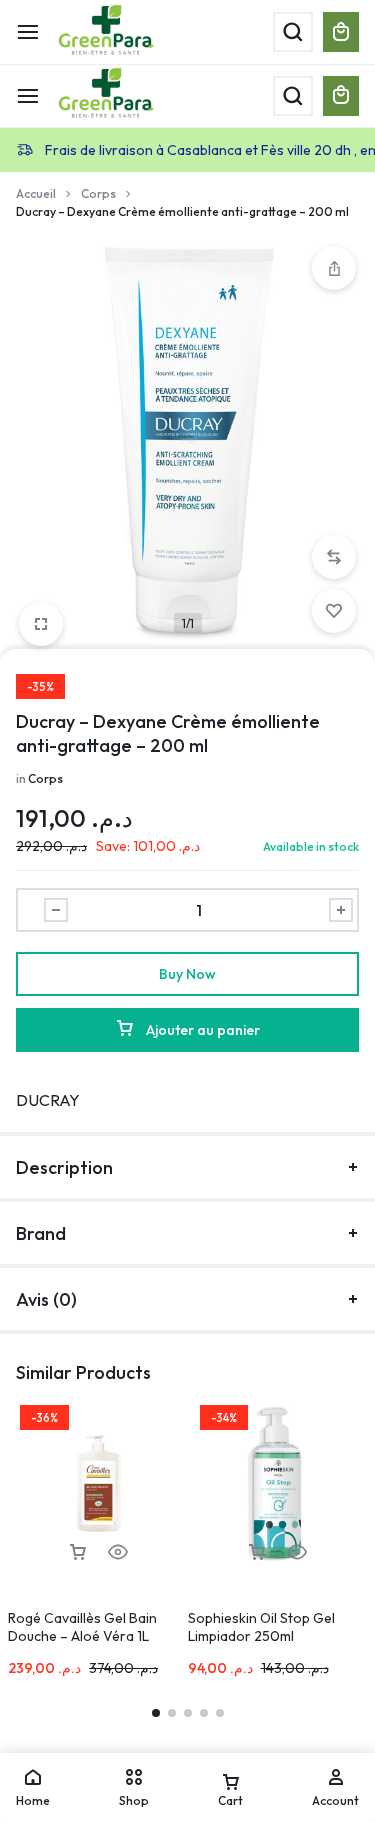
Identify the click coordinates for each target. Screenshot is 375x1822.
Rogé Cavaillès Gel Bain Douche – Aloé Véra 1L (82, 1627)
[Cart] (341, 96)
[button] (334, 557)
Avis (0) (46, 1299)
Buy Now (187, 974)
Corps (98, 193)
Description (64, 1167)
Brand (41, 1233)
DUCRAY (48, 1100)
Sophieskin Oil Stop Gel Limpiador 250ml (261, 1627)
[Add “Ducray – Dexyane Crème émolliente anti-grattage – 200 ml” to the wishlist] (334, 611)
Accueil (36, 193)
